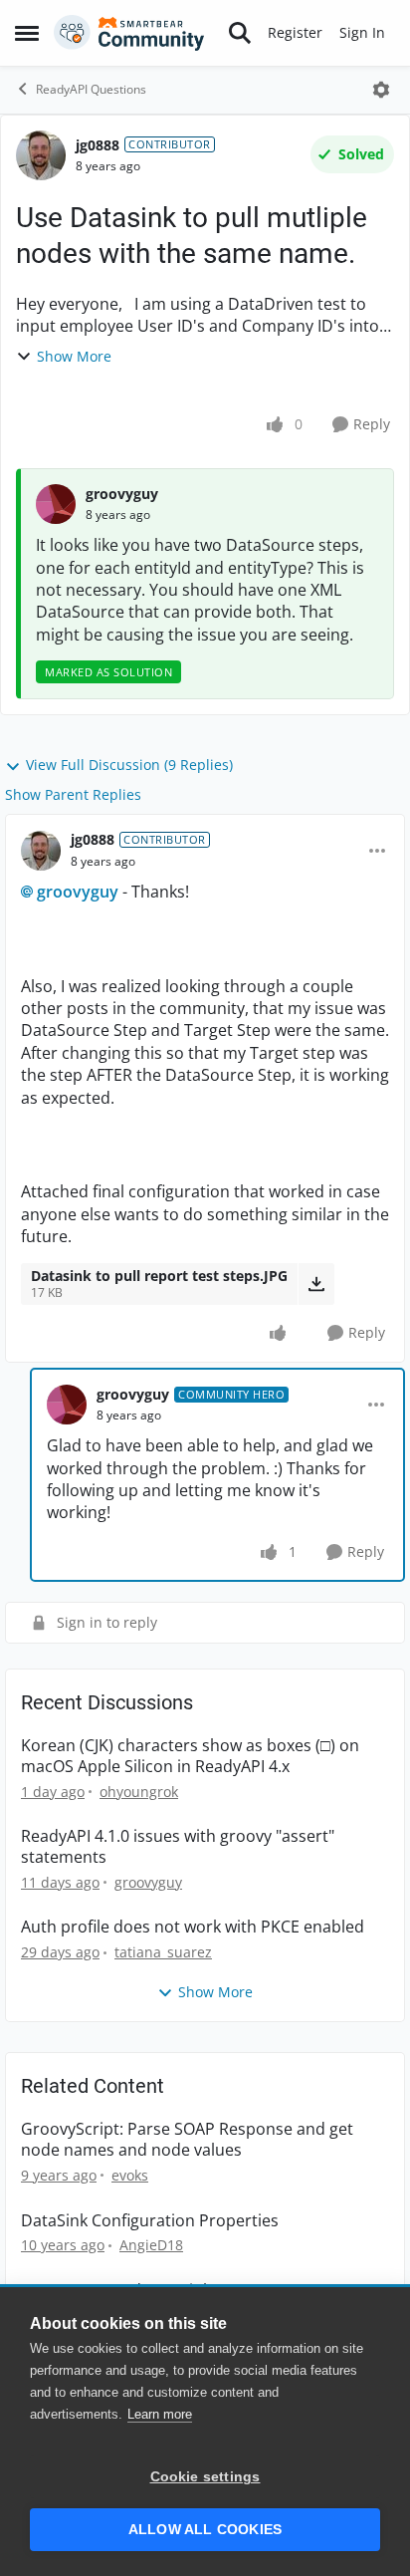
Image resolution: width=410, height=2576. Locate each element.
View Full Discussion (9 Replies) (129, 765)
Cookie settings (205, 2477)
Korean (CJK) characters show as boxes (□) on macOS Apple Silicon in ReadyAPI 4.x (190, 1756)
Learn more (160, 2414)
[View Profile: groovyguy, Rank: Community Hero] (67, 1405)
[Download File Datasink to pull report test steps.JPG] (316, 1284)
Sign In (362, 32)
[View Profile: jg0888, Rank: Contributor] (41, 155)
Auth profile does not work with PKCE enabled (193, 1927)
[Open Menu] (381, 90)
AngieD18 (151, 2245)
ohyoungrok (139, 1792)
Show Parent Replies (73, 794)
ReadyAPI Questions (91, 89)
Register (295, 32)
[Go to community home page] (129, 33)
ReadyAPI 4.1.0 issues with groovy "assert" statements (178, 1847)
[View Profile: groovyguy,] (56, 504)
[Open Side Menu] (27, 33)
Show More (74, 356)
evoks (130, 2175)
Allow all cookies (205, 2530)
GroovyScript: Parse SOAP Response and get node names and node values (187, 2140)
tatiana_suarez (163, 1952)
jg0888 (98, 145)
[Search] (240, 33)
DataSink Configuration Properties (150, 2221)
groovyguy (122, 494)
